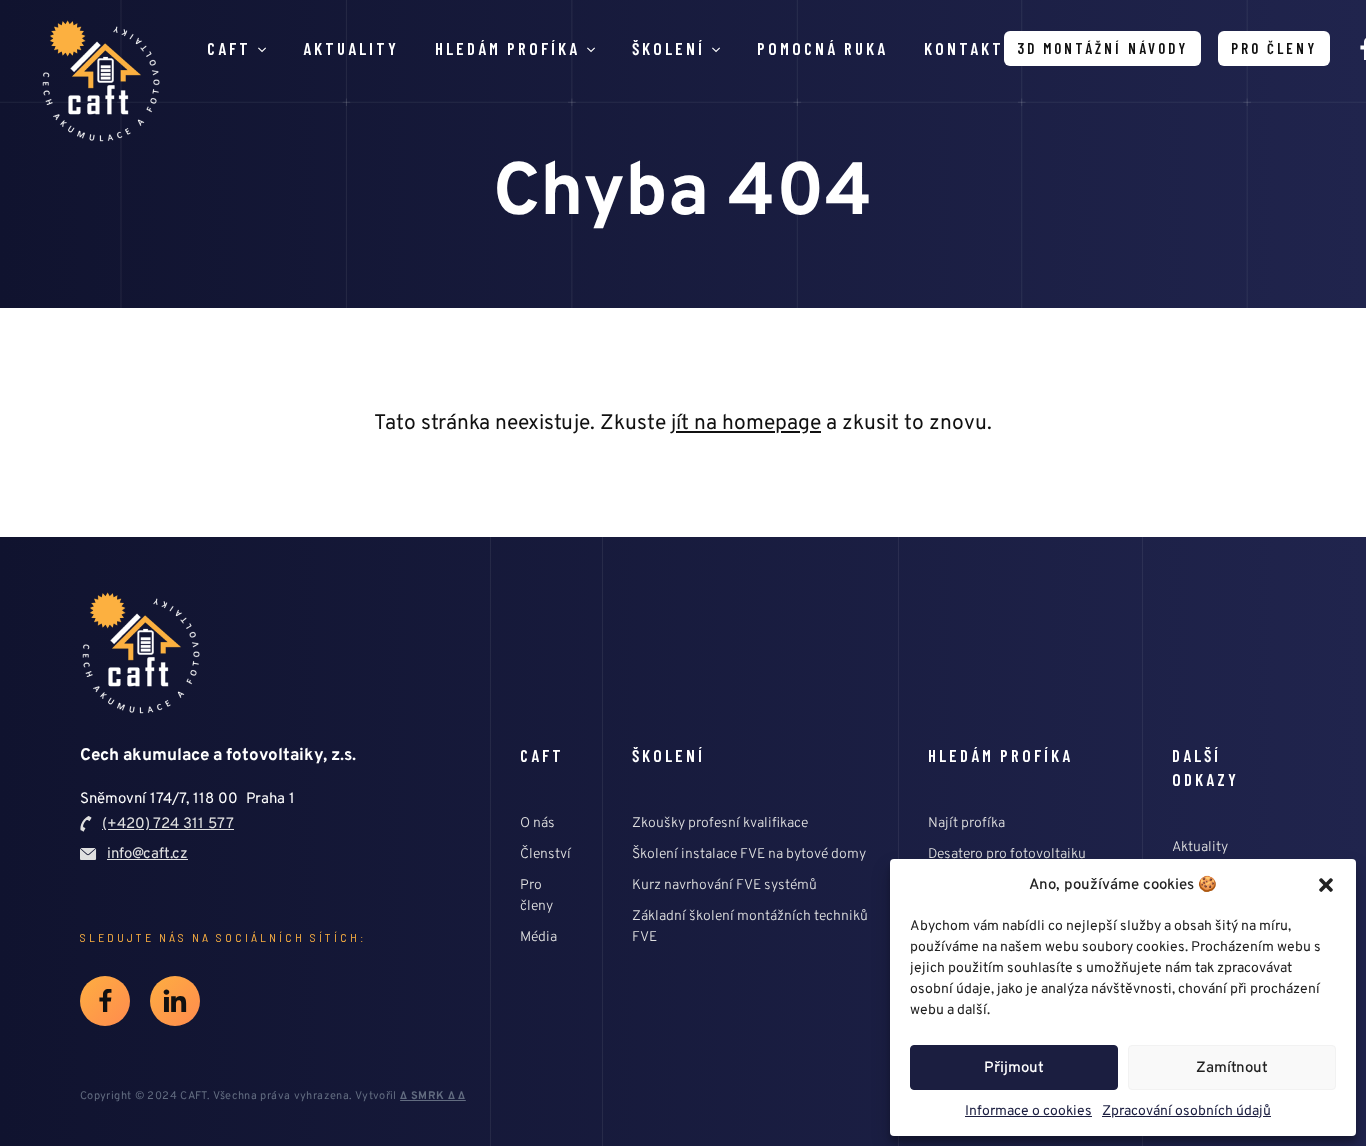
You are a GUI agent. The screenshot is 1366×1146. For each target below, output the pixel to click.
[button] (1326, 885)
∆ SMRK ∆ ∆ (433, 1095)
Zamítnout (1232, 1067)
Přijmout (1014, 1067)
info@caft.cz (147, 853)
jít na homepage (746, 422)
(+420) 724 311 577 (168, 823)
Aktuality (351, 48)
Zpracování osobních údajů (1186, 1110)
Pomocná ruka (822, 48)
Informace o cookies (1028, 1110)
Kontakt (964, 48)
